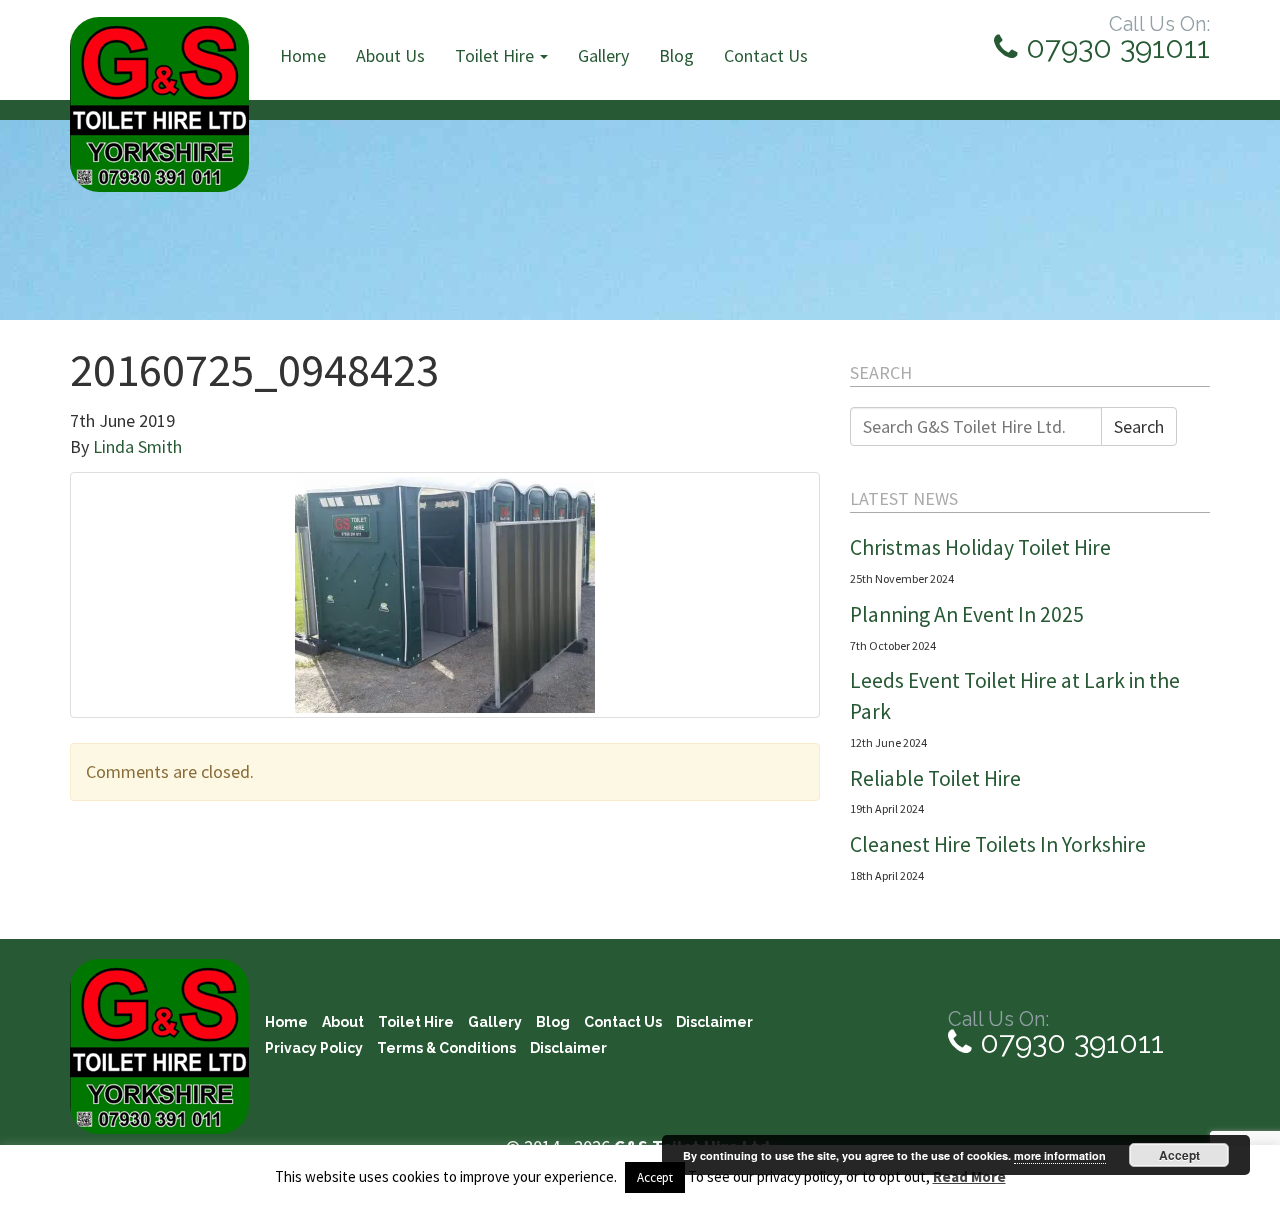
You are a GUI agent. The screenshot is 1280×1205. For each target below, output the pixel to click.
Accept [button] (655, 1177)
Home (303, 55)
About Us (390, 55)
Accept (1179, 1155)
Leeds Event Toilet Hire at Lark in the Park (1015, 696)
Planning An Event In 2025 (967, 614)
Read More (969, 1176)
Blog (676, 55)
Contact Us (766, 55)
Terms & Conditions (446, 1048)
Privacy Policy (314, 1048)
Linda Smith (137, 446)
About (343, 1022)
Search (1139, 426)
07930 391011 (1114, 47)
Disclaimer (714, 1022)
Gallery (603, 55)
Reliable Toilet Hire (935, 778)
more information (1060, 1155)
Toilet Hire (496, 55)
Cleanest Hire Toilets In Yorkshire (998, 844)
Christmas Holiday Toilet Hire (980, 547)
